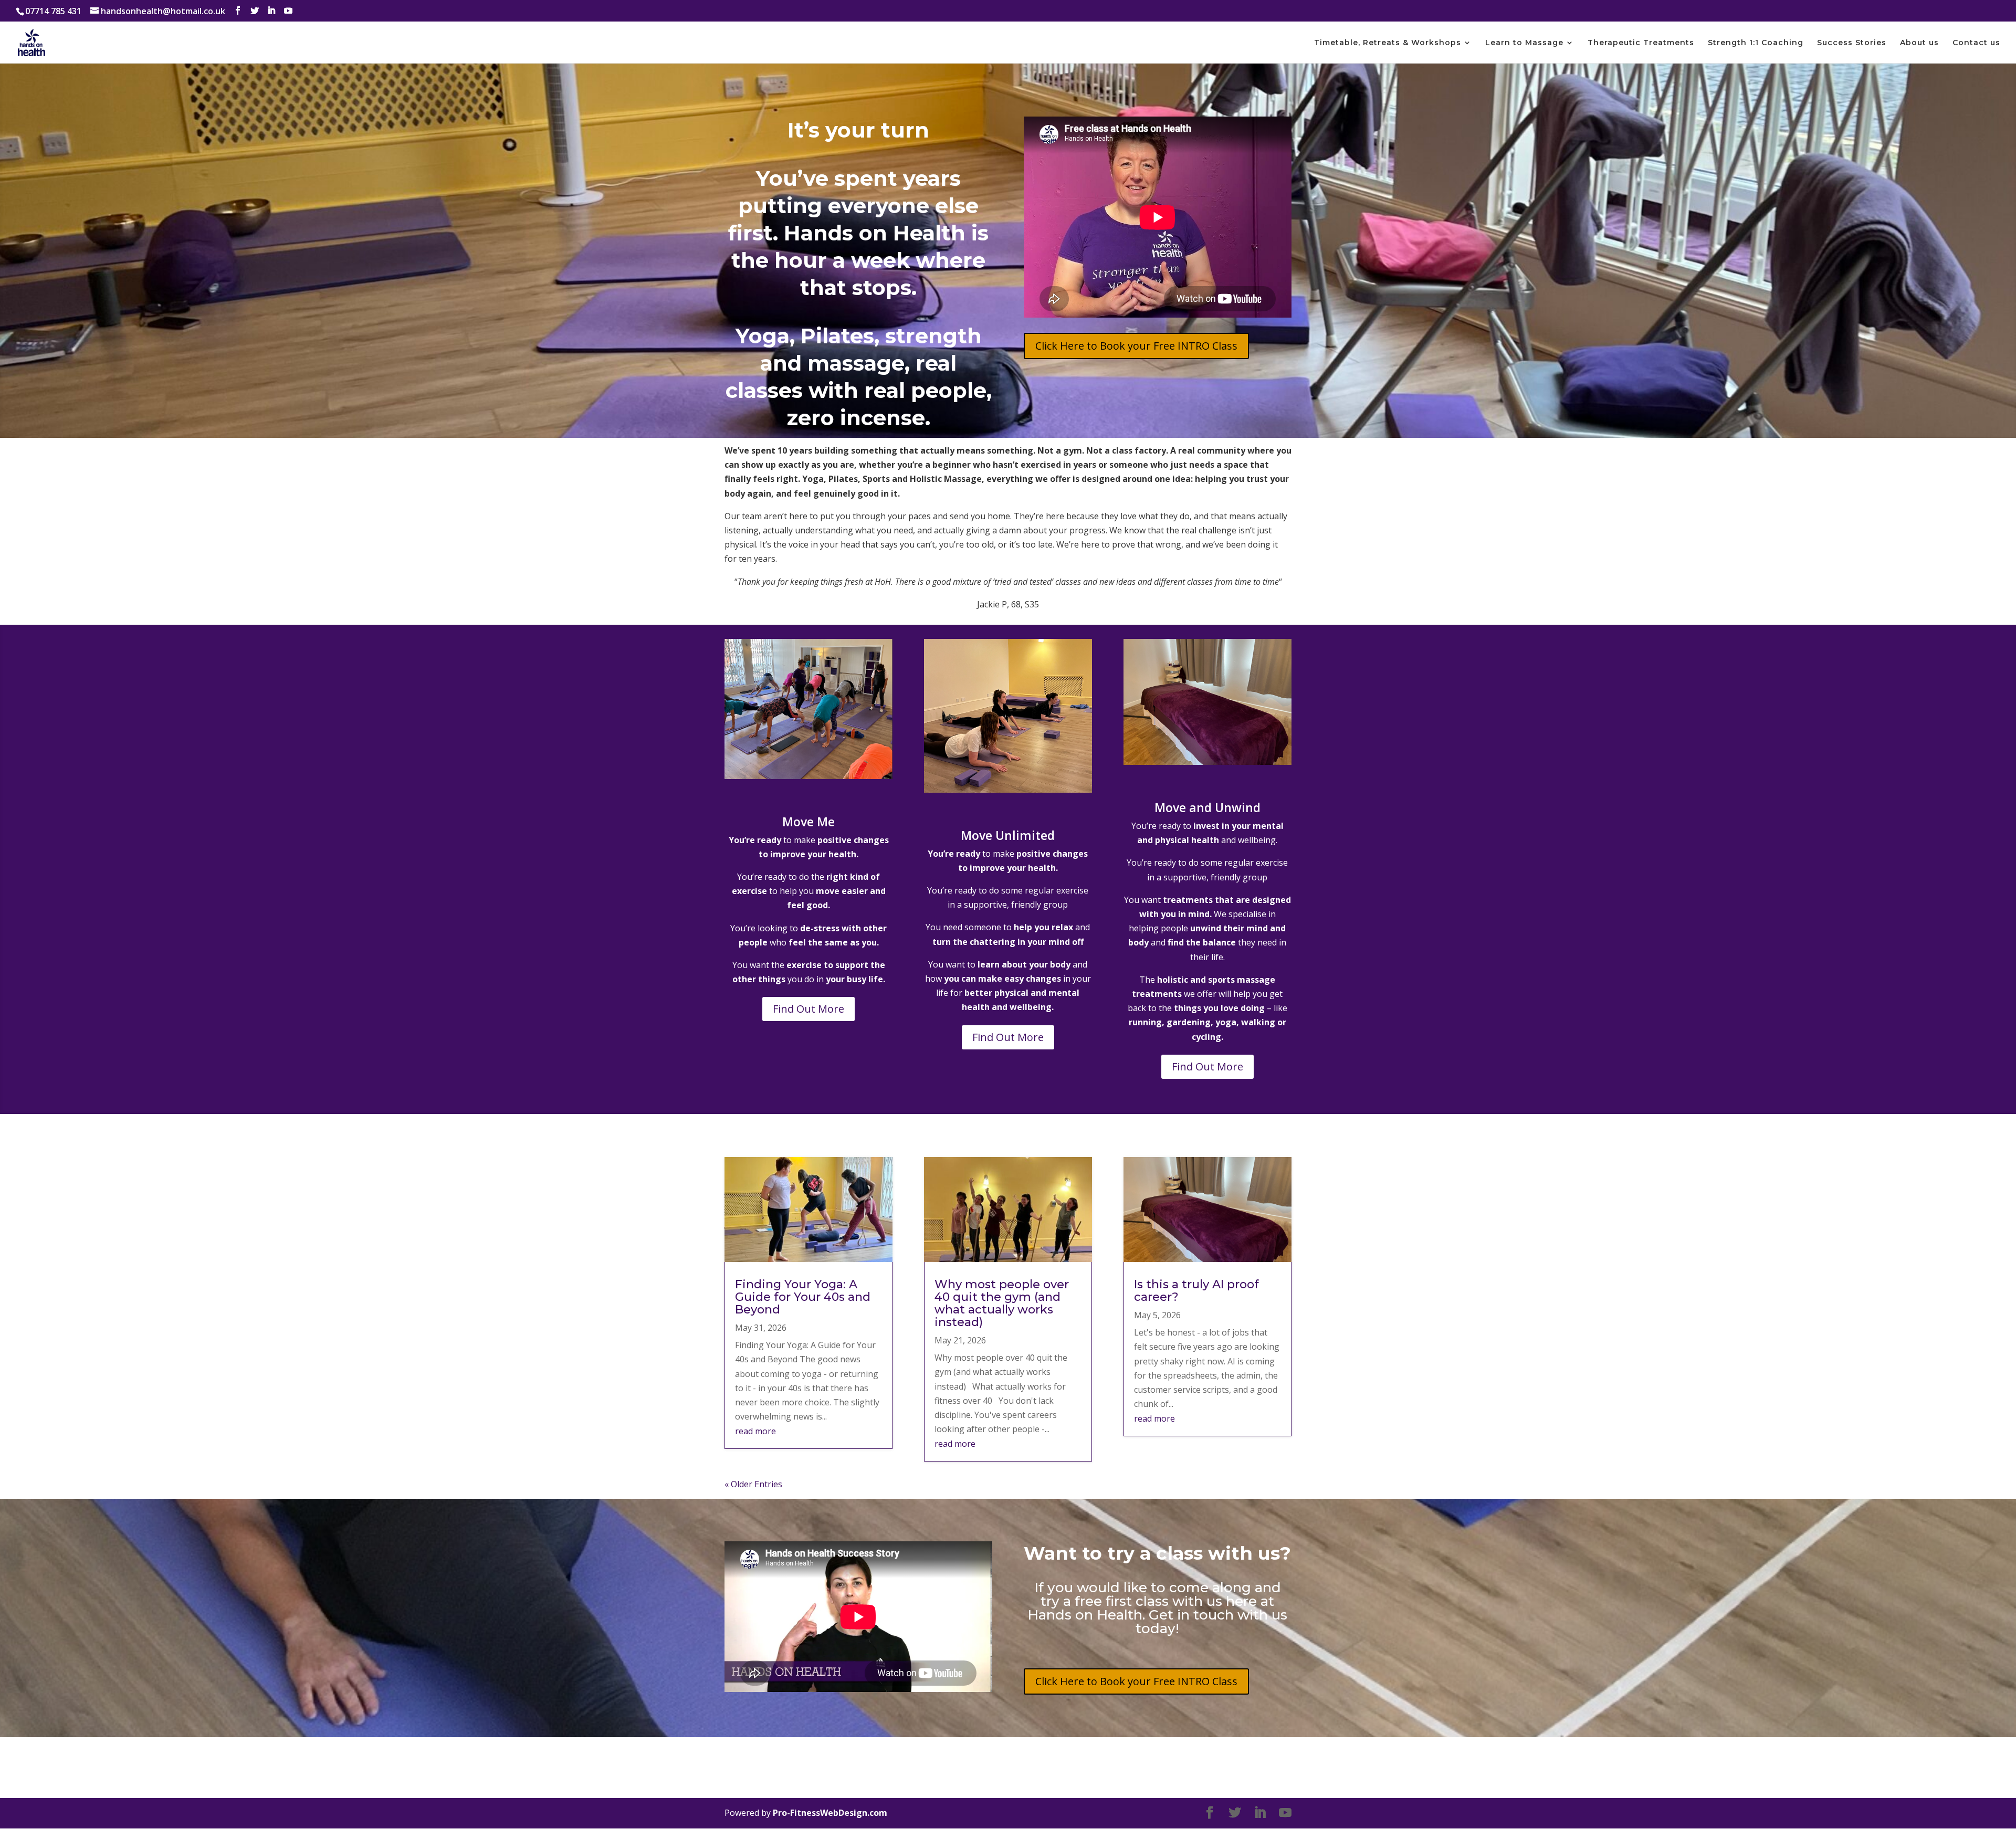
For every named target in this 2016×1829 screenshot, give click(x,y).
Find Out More (808, 1009)
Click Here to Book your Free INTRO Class (1136, 346)
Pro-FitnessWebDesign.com (830, 1813)
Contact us (1976, 43)
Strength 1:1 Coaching (1756, 43)
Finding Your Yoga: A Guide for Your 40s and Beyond (803, 1297)
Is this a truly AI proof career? (1196, 1291)
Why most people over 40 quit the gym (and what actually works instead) (1002, 1303)
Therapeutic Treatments (1641, 43)
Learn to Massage (1524, 43)
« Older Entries (753, 1484)
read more (755, 1431)
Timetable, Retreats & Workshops (1388, 43)
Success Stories (1852, 43)
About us (1919, 43)
